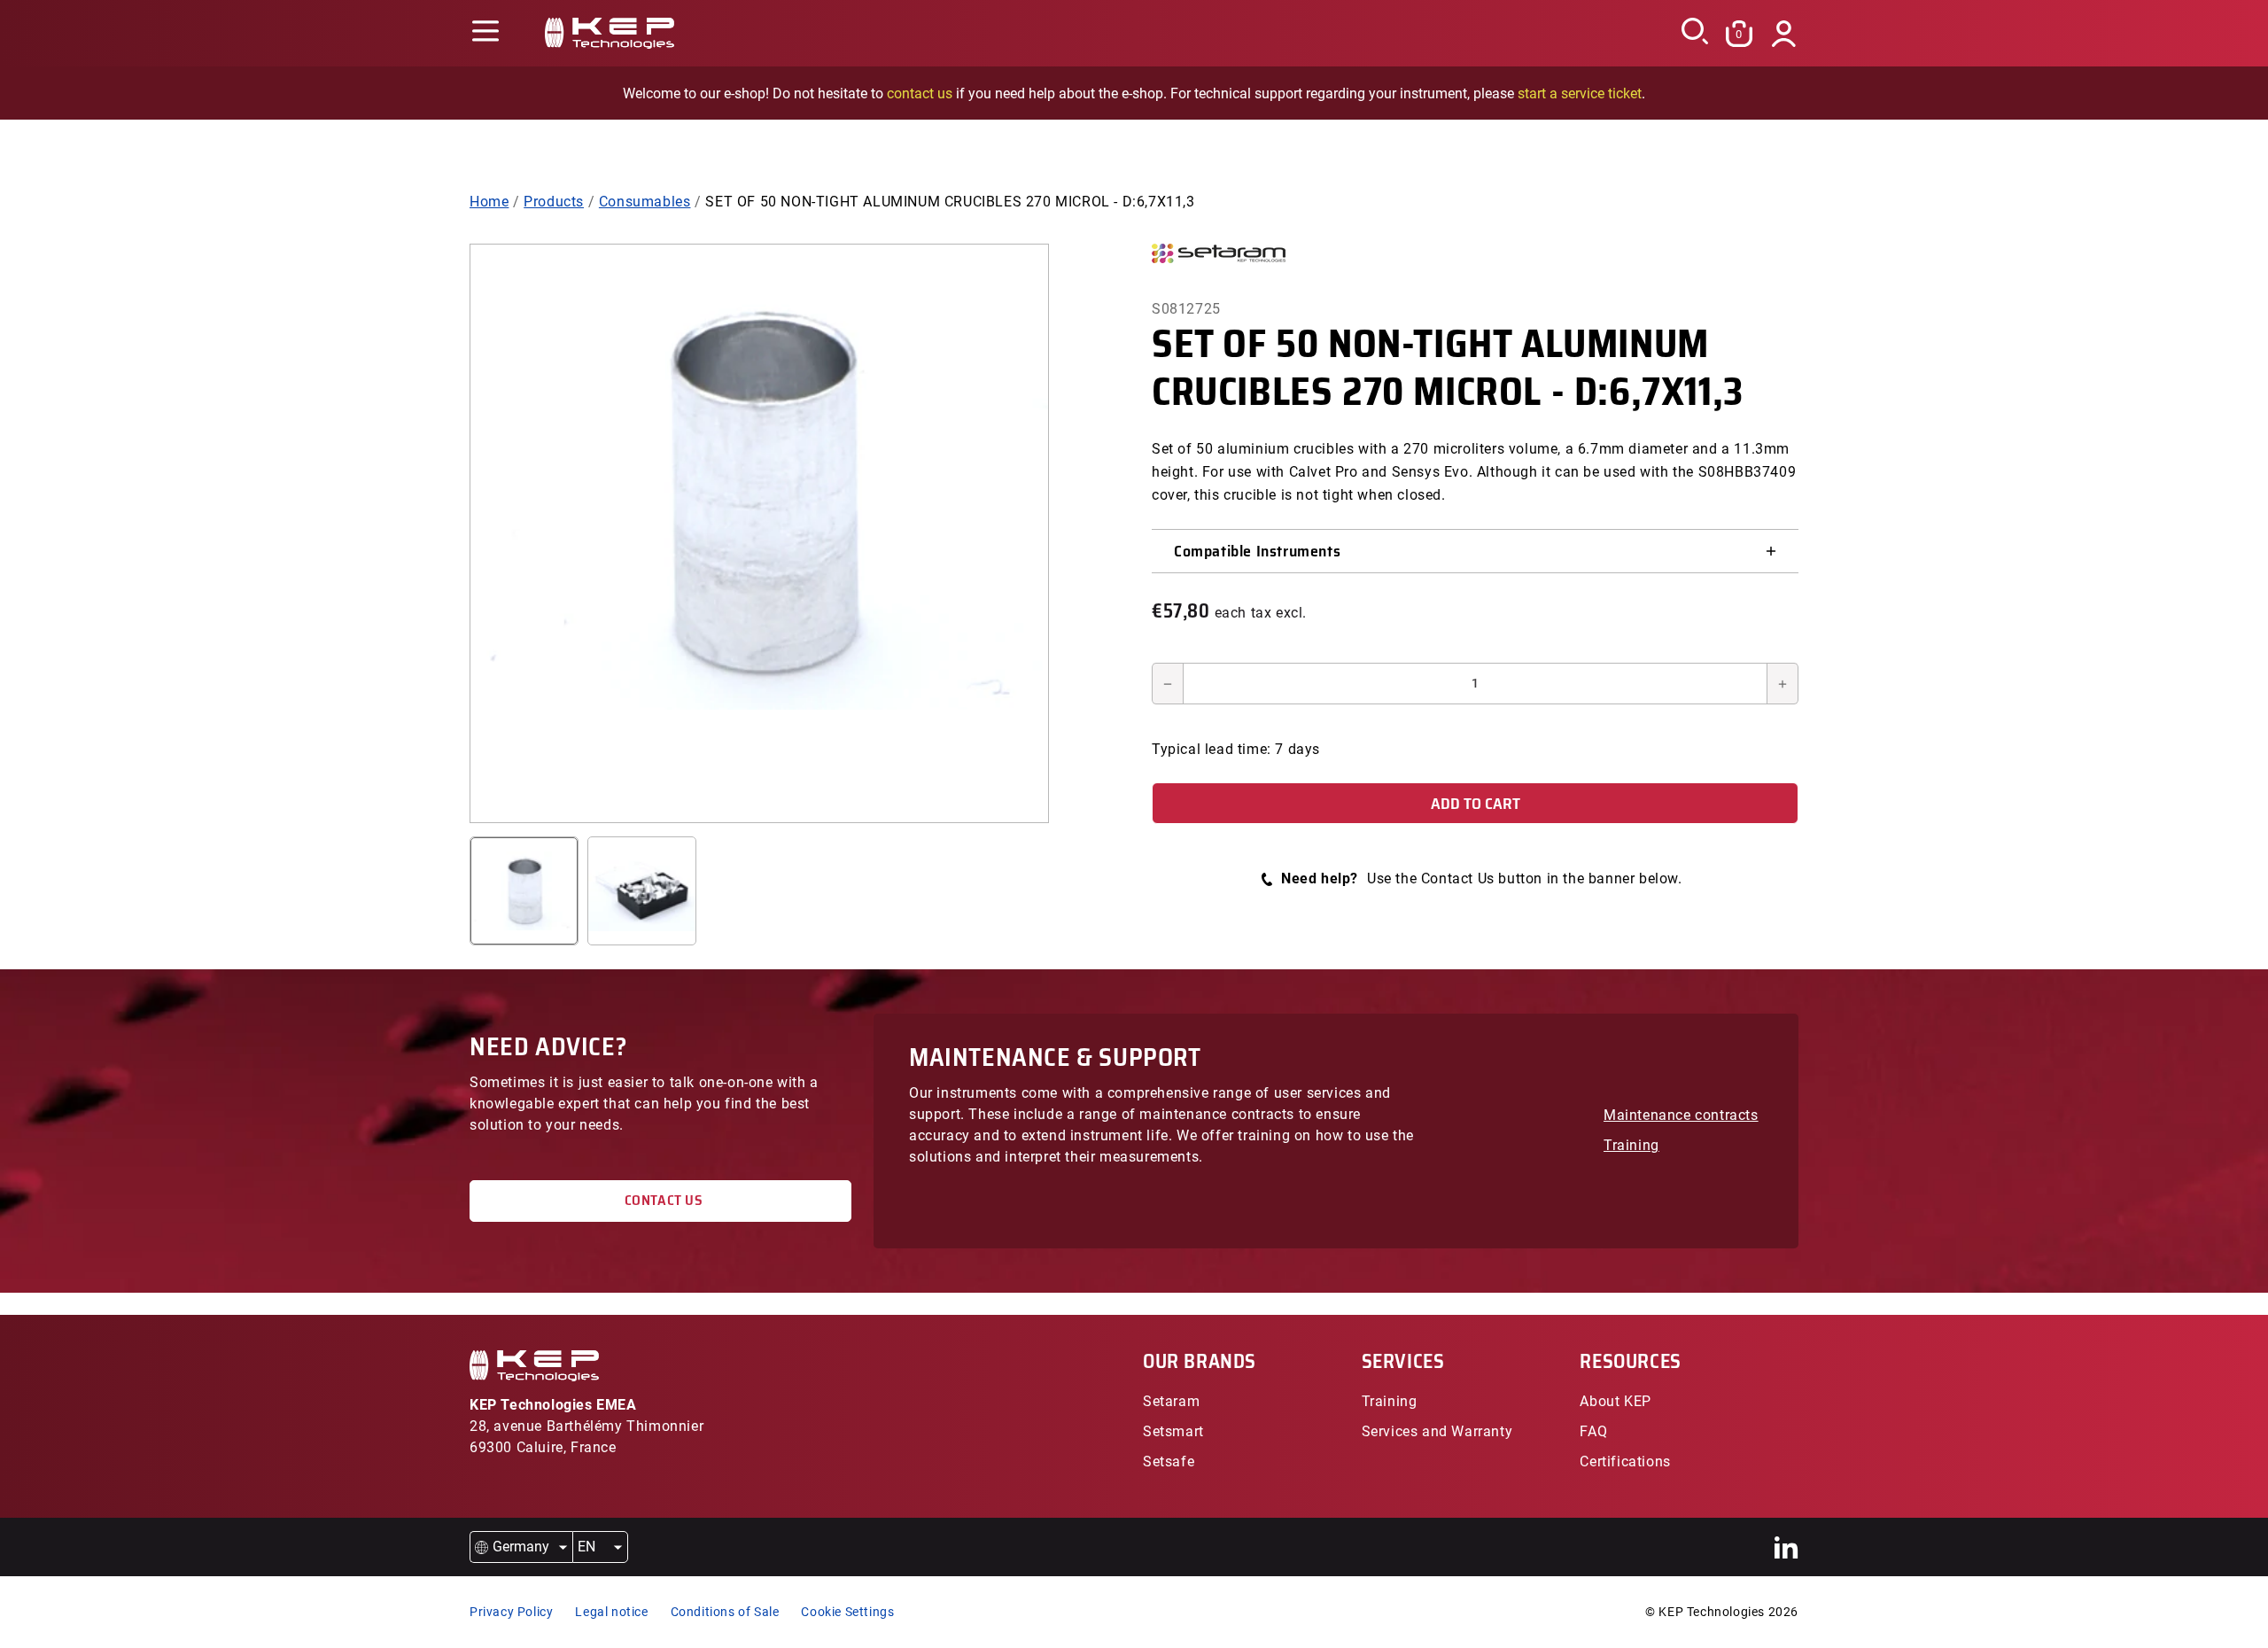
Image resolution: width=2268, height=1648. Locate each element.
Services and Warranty (1437, 1431)
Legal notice (611, 1612)
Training (1631, 1145)
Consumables (645, 202)
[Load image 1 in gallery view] (524, 891)
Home (489, 202)
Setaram (1171, 1401)
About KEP (1615, 1401)
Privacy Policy (511, 1612)
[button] (485, 33)
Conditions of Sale (725, 1612)
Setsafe (1169, 1461)
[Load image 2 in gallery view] (642, 891)
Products (554, 202)
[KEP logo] (610, 33)
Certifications (1625, 1461)
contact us (920, 93)
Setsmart (1173, 1431)
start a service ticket (1580, 93)
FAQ (1593, 1431)
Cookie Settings (847, 1612)
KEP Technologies (1712, 1612)
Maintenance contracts (1681, 1115)
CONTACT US (660, 1200)
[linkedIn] (1786, 1547)
